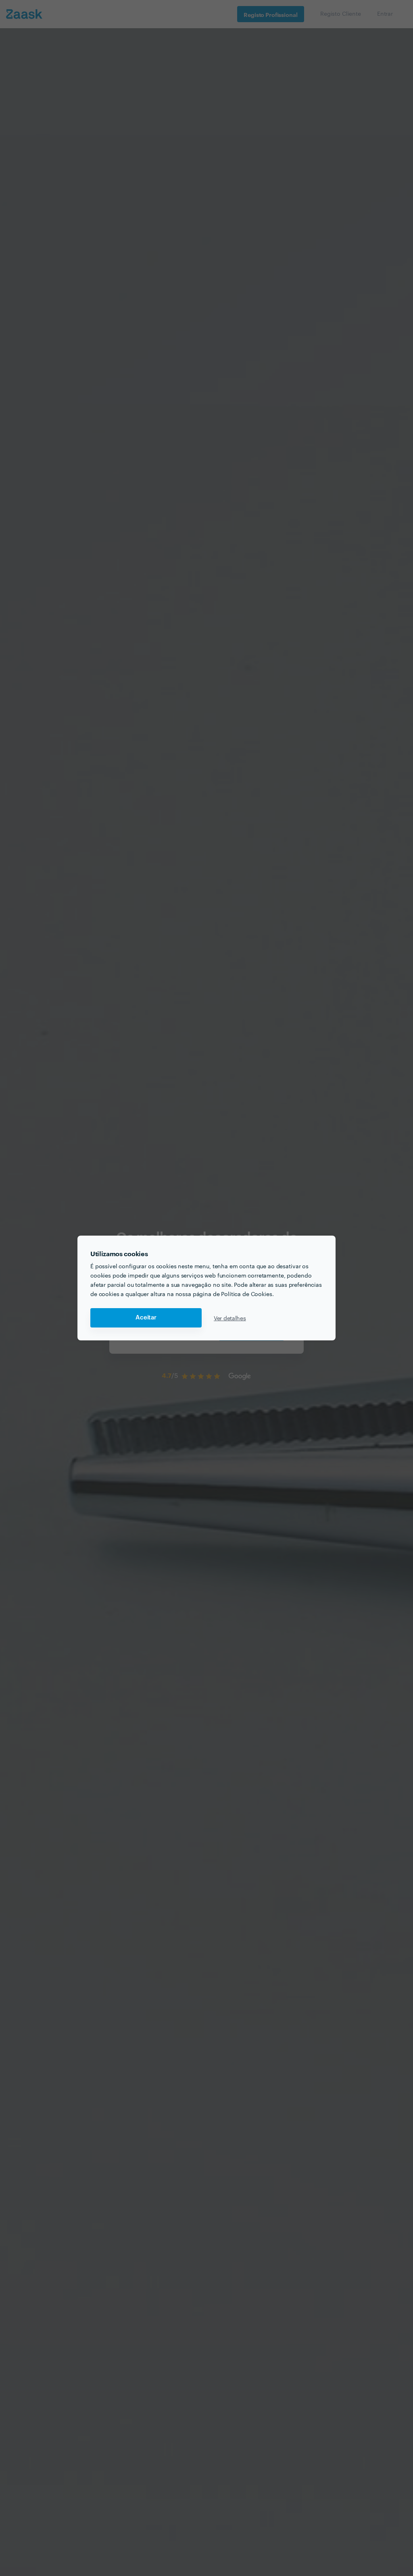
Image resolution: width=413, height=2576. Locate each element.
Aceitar (146, 1318)
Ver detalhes (230, 1318)
